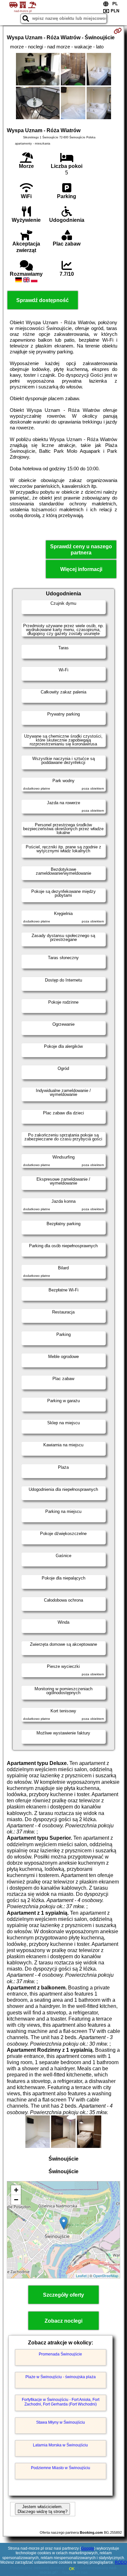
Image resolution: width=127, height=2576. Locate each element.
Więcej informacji (81, 569)
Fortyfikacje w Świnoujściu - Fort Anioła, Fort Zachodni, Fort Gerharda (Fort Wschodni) (61, 2402)
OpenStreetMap (106, 2276)
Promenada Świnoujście (60, 2354)
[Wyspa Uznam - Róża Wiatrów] (38, 70)
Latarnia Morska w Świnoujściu (60, 2445)
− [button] (16, 2200)
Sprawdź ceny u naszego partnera (81, 550)
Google (88, 2548)
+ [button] (16, 2190)
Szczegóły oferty (63, 2295)
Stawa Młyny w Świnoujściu (61, 2422)
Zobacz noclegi (63, 2321)
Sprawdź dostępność (42, 300)
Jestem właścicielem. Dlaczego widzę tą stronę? (42, 2509)
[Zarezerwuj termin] (118, 31)
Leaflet (81, 2276)
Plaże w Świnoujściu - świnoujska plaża (61, 2377)
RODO (121, 2562)
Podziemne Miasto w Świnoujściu (61, 2468)
